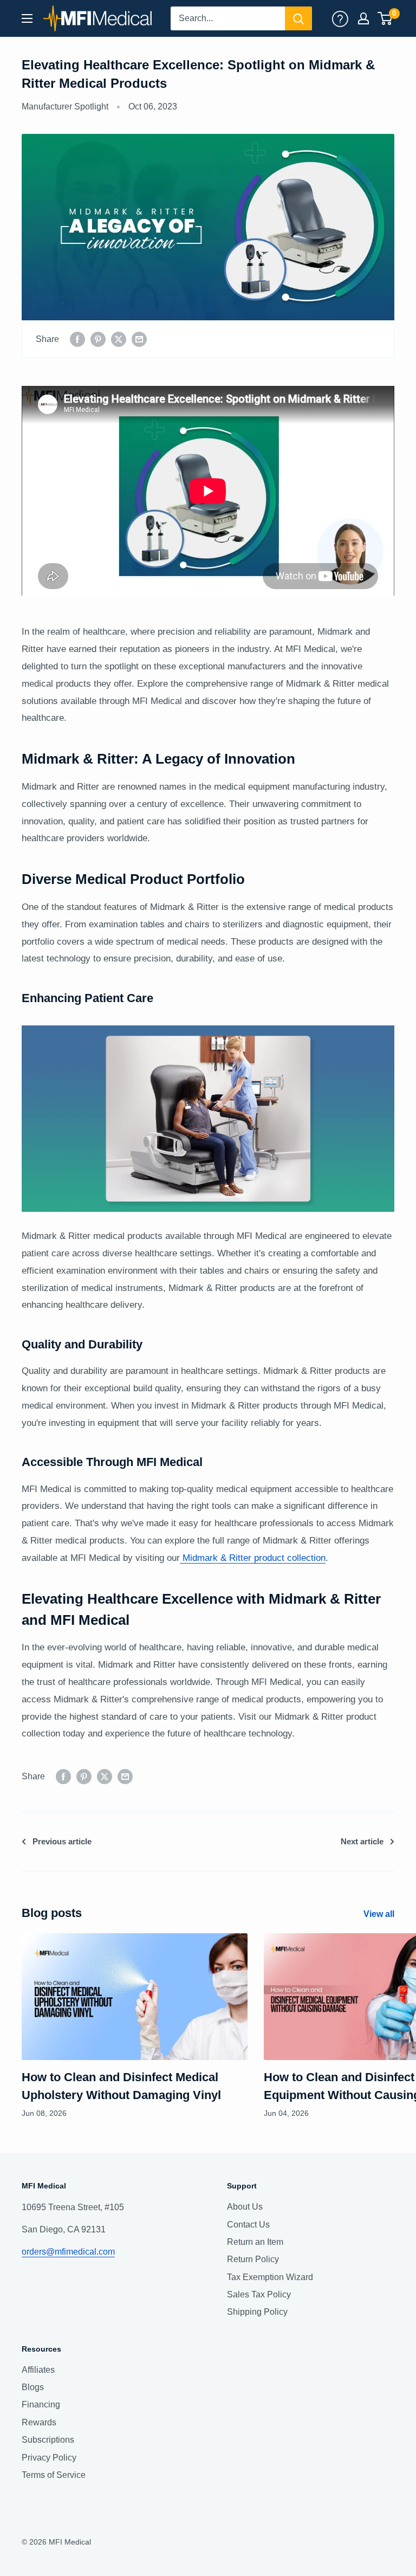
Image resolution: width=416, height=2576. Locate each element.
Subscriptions (48, 2440)
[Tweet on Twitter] (119, 339)
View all (380, 1914)
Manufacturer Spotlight (65, 106)
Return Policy (253, 2259)
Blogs (33, 2387)
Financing (41, 2404)
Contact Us (248, 2225)
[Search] (298, 18)
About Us (245, 2207)
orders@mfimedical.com (68, 2252)
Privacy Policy (49, 2458)
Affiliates (38, 2370)
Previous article (62, 1841)
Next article (362, 1841)
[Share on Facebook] (77, 339)
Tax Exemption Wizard (270, 2277)
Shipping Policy (257, 2312)
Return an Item (255, 2242)
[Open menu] (27, 18)
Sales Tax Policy (259, 2294)
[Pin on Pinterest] (98, 339)
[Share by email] (139, 339)
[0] (385, 18)
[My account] (340, 18)
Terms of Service (54, 2475)
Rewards (39, 2422)
